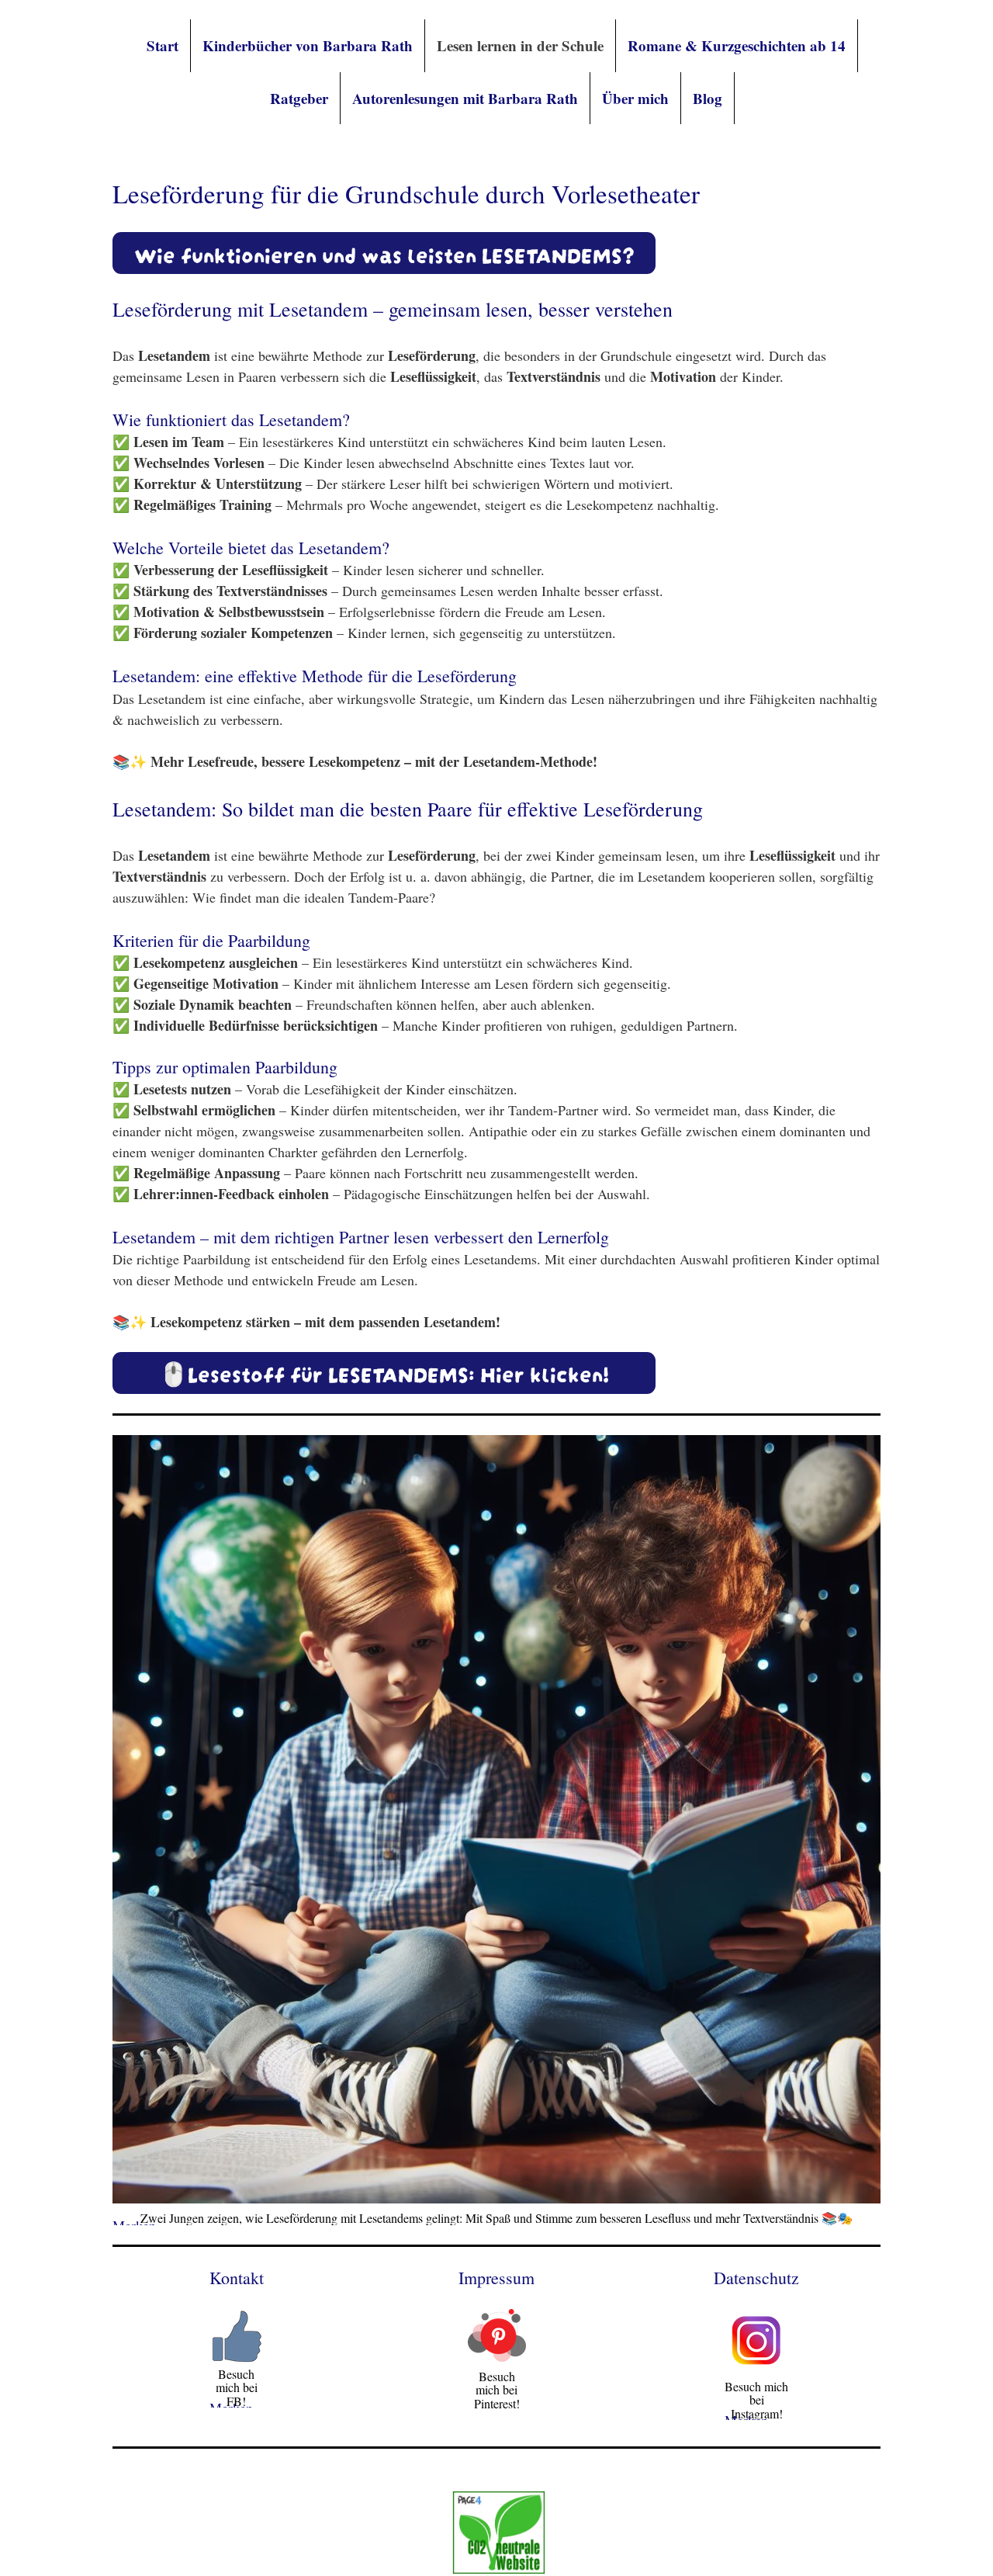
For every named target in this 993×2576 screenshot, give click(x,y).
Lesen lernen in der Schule (520, 45)
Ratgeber (299, 98)
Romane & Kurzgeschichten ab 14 (737, 45)
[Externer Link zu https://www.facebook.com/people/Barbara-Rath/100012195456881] (237, 2358)
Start (163, 45)
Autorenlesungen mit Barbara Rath (465, 98)
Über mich (635, 98)
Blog (708, 98)
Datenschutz (756, 2278)
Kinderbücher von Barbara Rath (308, 45)
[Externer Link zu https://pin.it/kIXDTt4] (497, 2356)
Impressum (496, 2278)
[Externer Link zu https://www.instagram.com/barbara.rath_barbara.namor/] (756, 2366)
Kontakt (237, 2278)
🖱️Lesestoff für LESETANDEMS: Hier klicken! (384, 1372)
